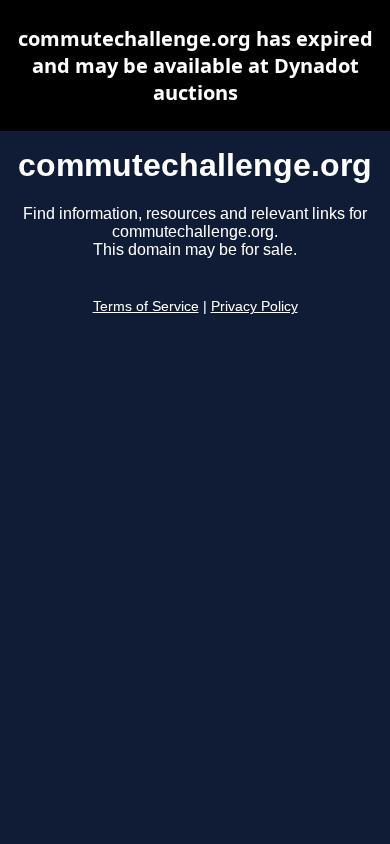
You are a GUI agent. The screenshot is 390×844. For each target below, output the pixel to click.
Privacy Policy (254, 306)
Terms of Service (146, 306)
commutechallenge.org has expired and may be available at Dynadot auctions (195, 65)
